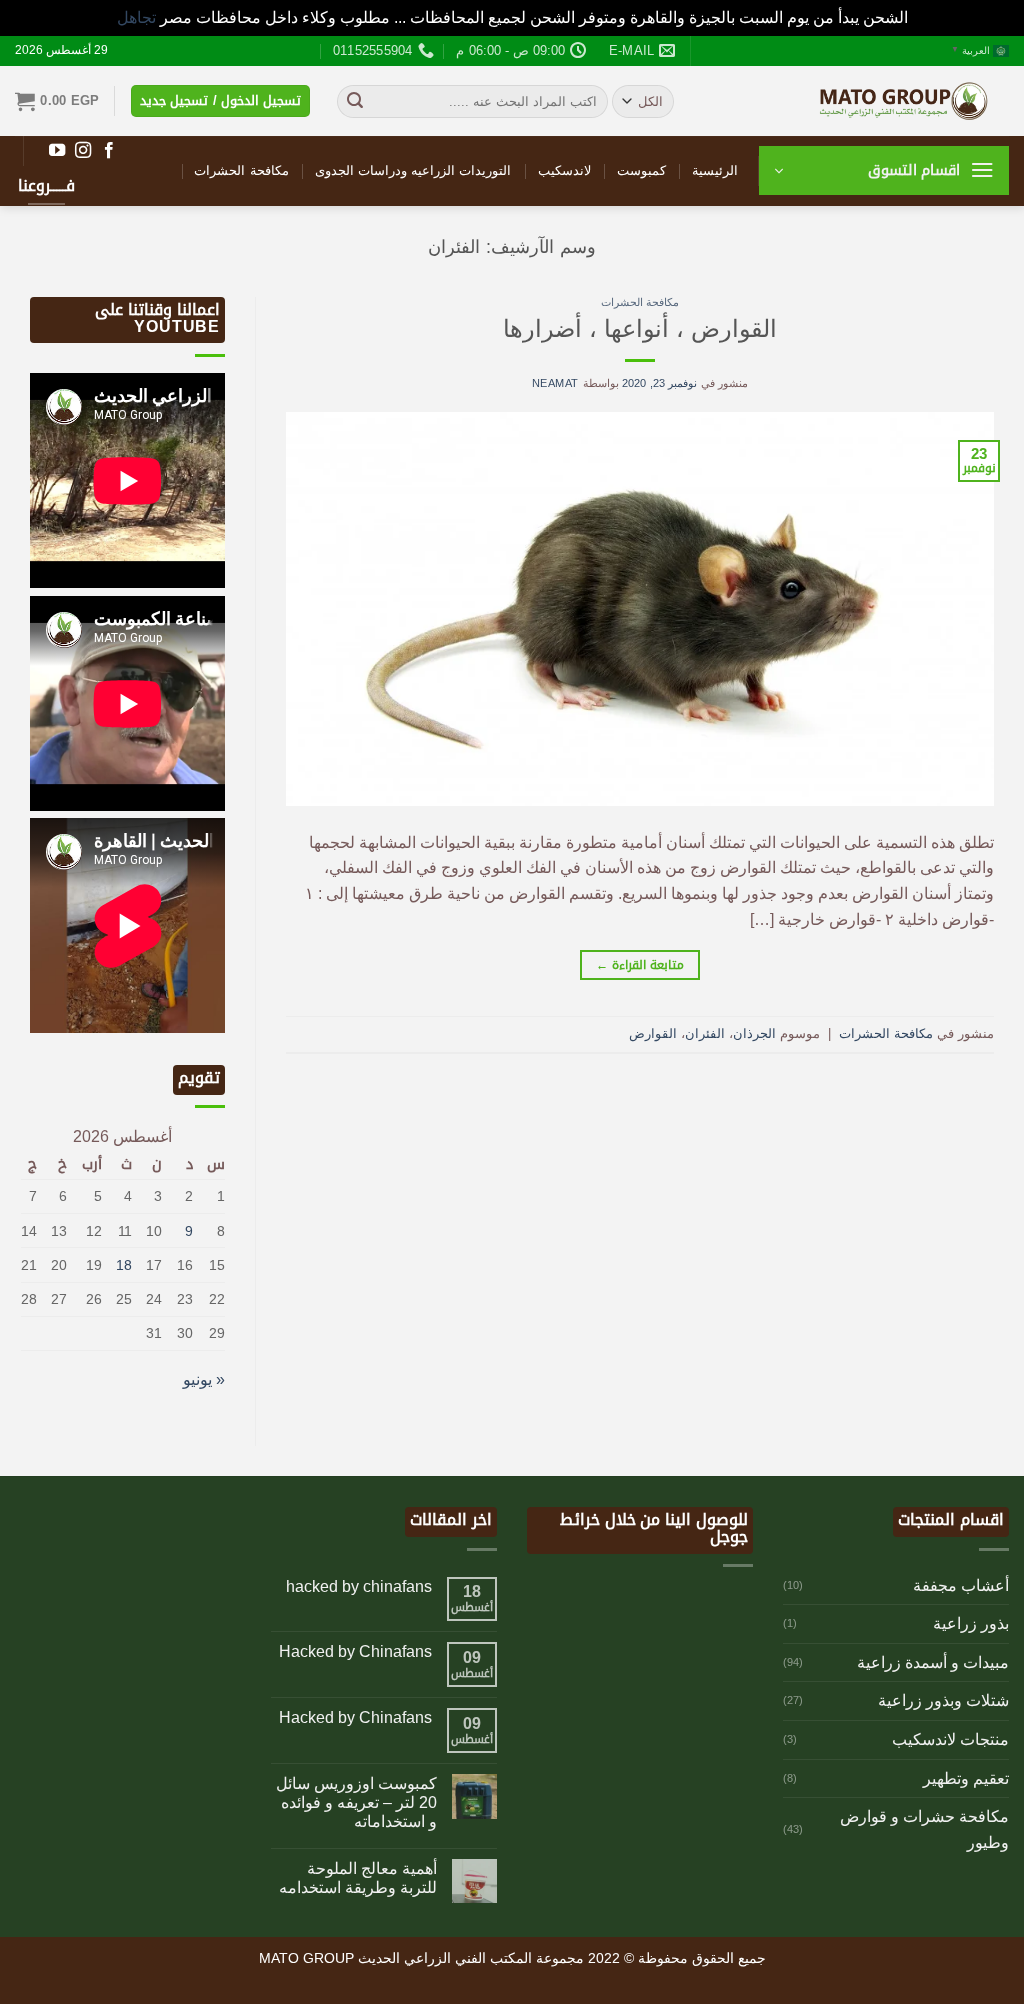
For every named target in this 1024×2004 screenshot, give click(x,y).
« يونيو (204, 1379)
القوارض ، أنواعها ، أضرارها (640, 328)
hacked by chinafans (359, 1586)
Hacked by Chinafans (355, 1651)
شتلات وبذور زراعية (943, 1700)
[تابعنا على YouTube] (57, 151)
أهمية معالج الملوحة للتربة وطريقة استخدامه (358, 1878)
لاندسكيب (564, 170)
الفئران (705, 1033)
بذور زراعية (971, 1623)
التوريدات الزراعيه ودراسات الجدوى (413, 170)
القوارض (653, 1033)
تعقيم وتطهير (966, 1778)
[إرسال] (355, 101)
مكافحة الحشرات (241, 170)
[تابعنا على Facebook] (109, 151)
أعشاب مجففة (961, 1585)
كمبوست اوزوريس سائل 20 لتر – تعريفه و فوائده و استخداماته (356, 1802)
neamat (555, 383)
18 (124, 1265)
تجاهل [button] (136, 17)
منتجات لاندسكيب (950, 1739)
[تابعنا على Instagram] (83, 151)
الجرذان (754, 1033)
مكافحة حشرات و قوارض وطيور (924, 1829)
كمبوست (641, 170)
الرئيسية (715, 170)
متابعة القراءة (639, 965)
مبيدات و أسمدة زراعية (933, 1662)
